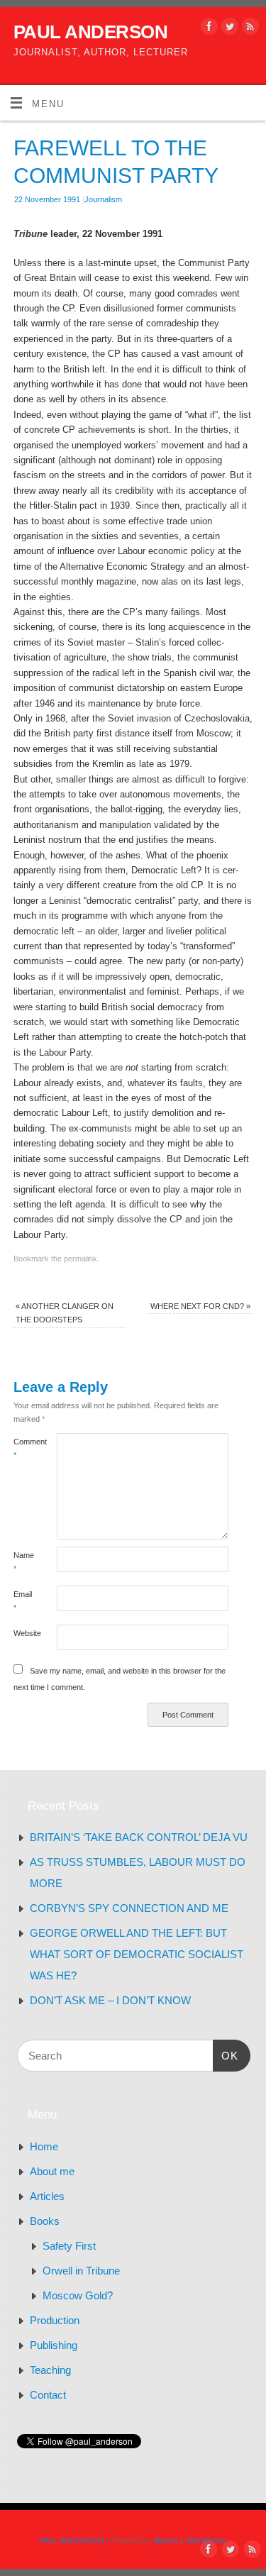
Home (44, 2146)
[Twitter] (228, 29)
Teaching (50, 2370)
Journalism (103, 199)
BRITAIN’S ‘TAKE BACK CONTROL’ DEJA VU (139, 1837)
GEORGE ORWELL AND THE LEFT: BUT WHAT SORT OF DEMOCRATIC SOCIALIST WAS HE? (137, 1954)
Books (45, 2221)
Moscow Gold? (78, 2295)
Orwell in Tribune (81, 2271)
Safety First (69, 2246)
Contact (48, 2395)
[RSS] (249, 29)
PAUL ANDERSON (90, 32)
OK (226, 2055)
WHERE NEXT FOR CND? (200, 1306)
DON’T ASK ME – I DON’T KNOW (110, 2000)
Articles (47, 2196)
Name (24, 1562)
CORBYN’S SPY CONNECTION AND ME (129, 1908)
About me (52, 2171)
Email (23, 1601)
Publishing (54, 2345)
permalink (81, 1259)
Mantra (165, 2541)
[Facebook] (207, 29)
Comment (24, 1448)
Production (55, 2320)
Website (24, 1633)
